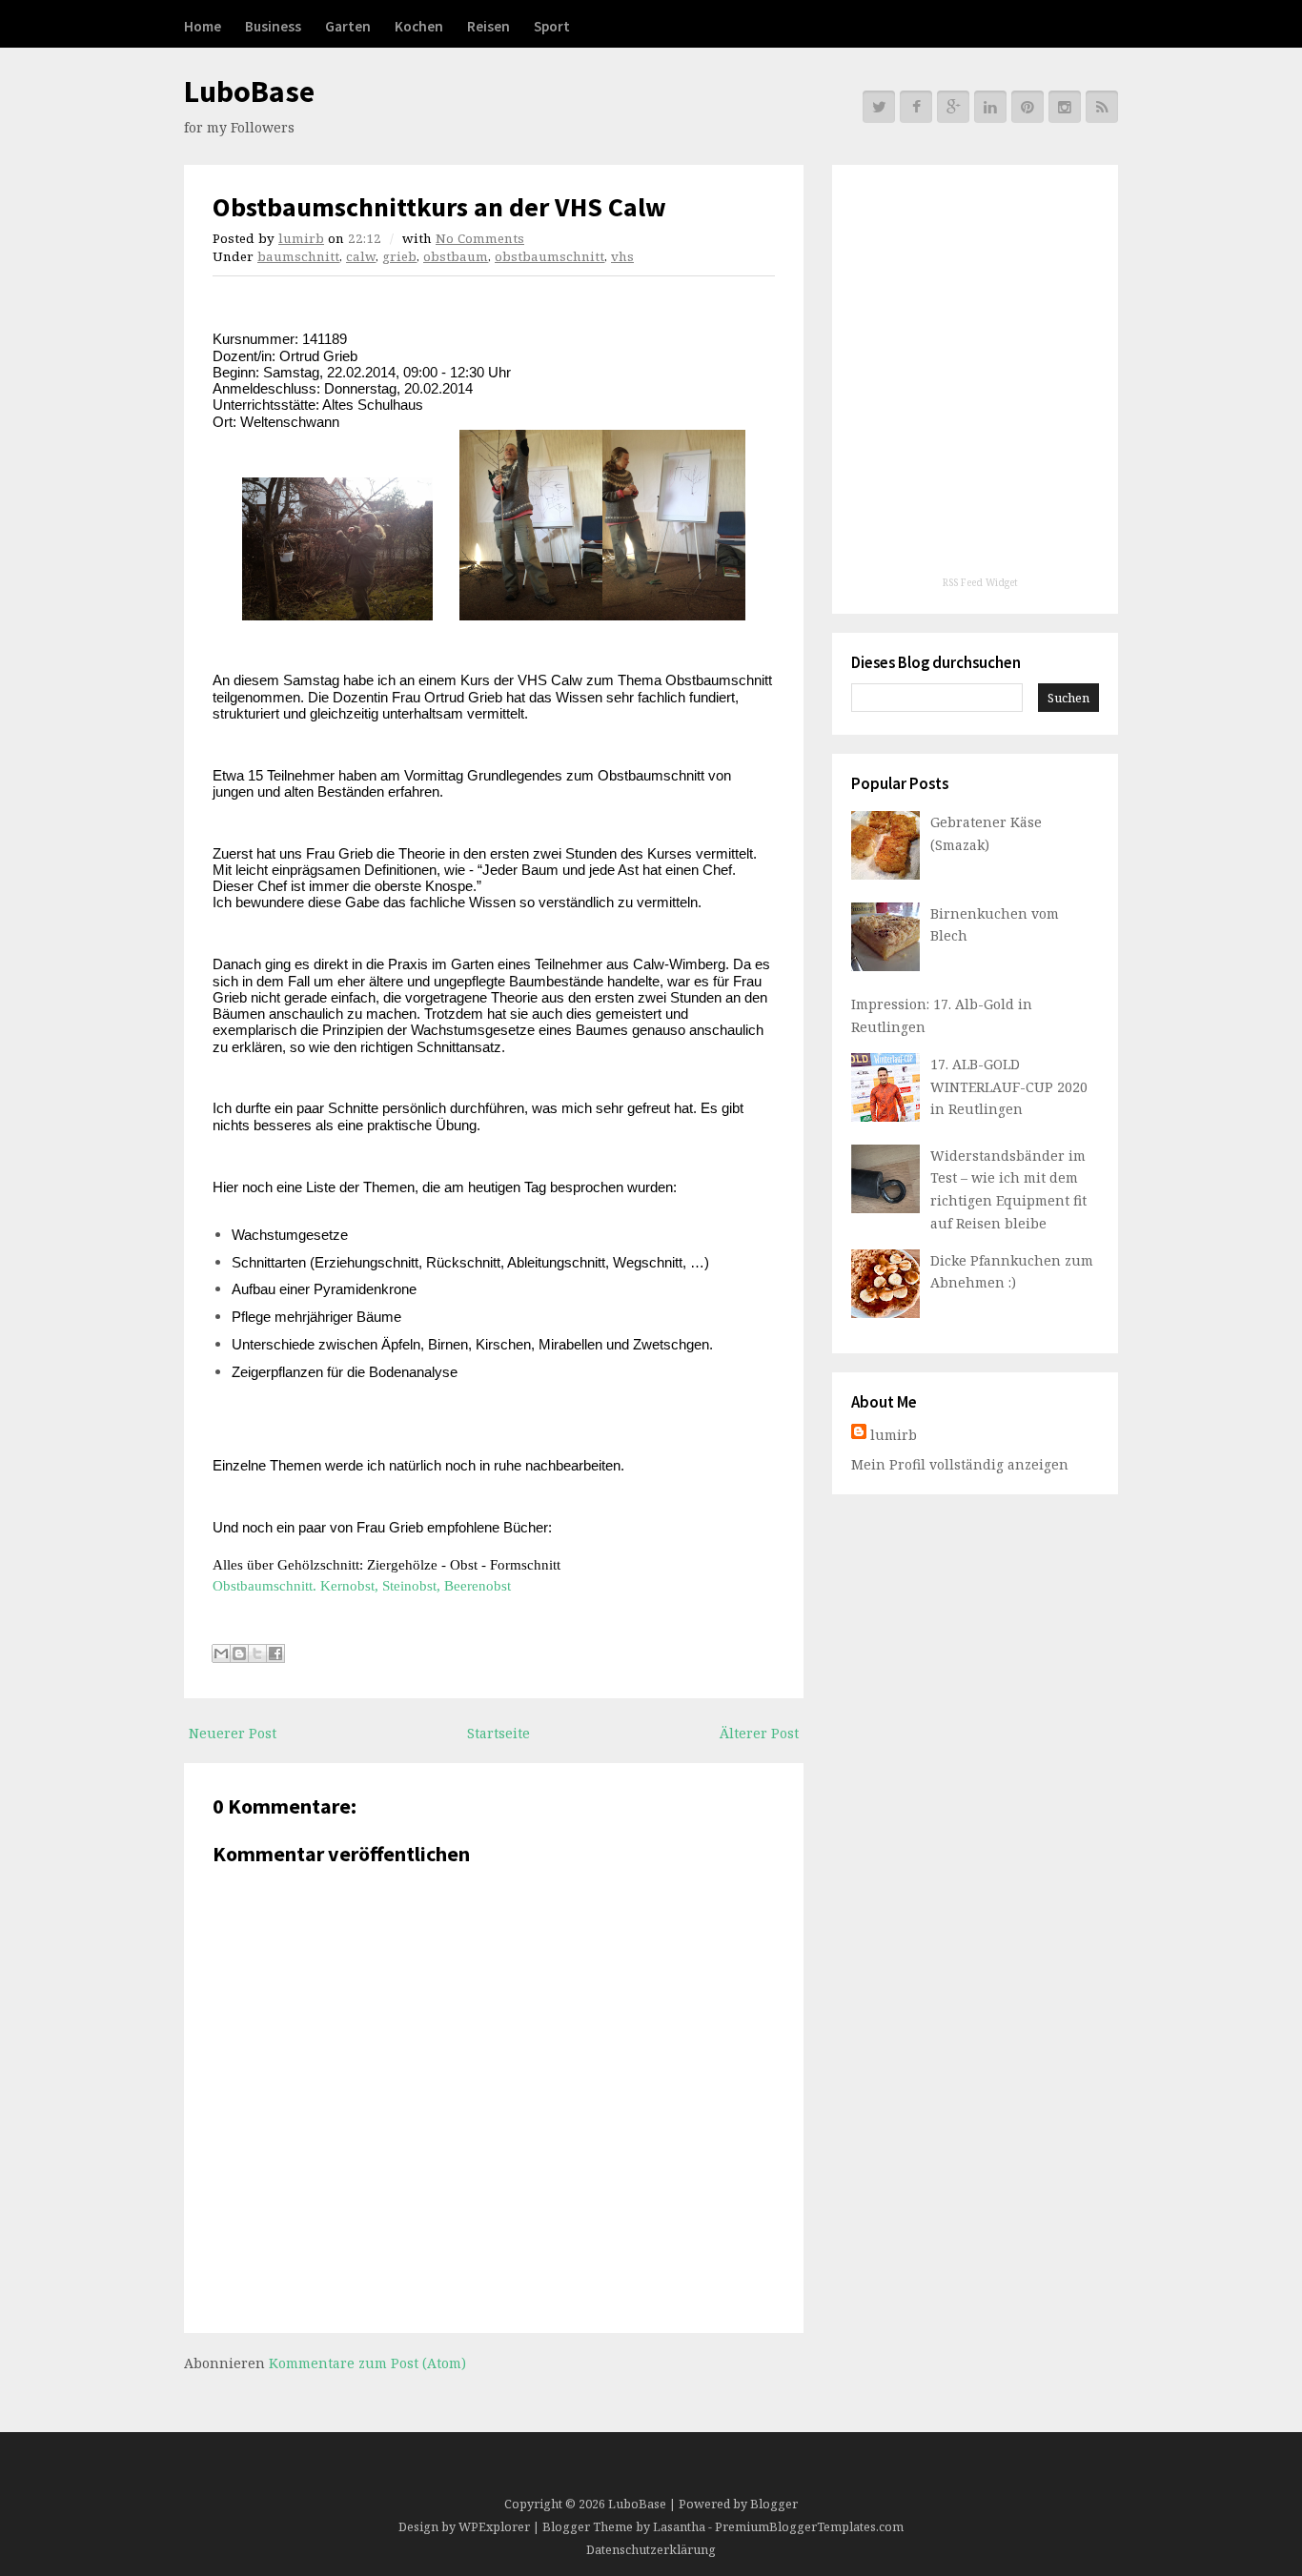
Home (203, 26)
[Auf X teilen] (257, 1653)
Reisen (488, 26)
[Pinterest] (1027, 107)
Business (273, 26)
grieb (399, 256)
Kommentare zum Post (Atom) (367, 2363)
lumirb (301, 238)
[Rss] (1102, 107)
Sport (552, 26)
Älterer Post (759, 1733)
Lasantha (679, 2527)
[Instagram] (1065, 107)
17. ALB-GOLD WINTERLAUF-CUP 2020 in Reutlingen (1009, 1087)
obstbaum (456, 256)
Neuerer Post (233, 1733)
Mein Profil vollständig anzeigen (960, 1464)
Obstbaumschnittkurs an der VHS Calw (439, 207)
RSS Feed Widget (980, 582)
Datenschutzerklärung (651, 2550)
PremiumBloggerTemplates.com (809, 2527)
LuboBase (249, 91)
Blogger (774, 2504)
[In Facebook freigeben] (275, 1653)
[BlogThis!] (239, 1653)
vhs (622, 256)
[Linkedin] (990, 107)
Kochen (419, 26)
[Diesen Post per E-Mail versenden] (221, 1653)
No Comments (480, 238)
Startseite (498, 1733)
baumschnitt (298, 256)
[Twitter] (879, 107)
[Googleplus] (953, 107)
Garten (348, 26)
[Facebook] (916, 107)
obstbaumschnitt (549, 256)
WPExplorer (494, 2527)
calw (361, 256)
